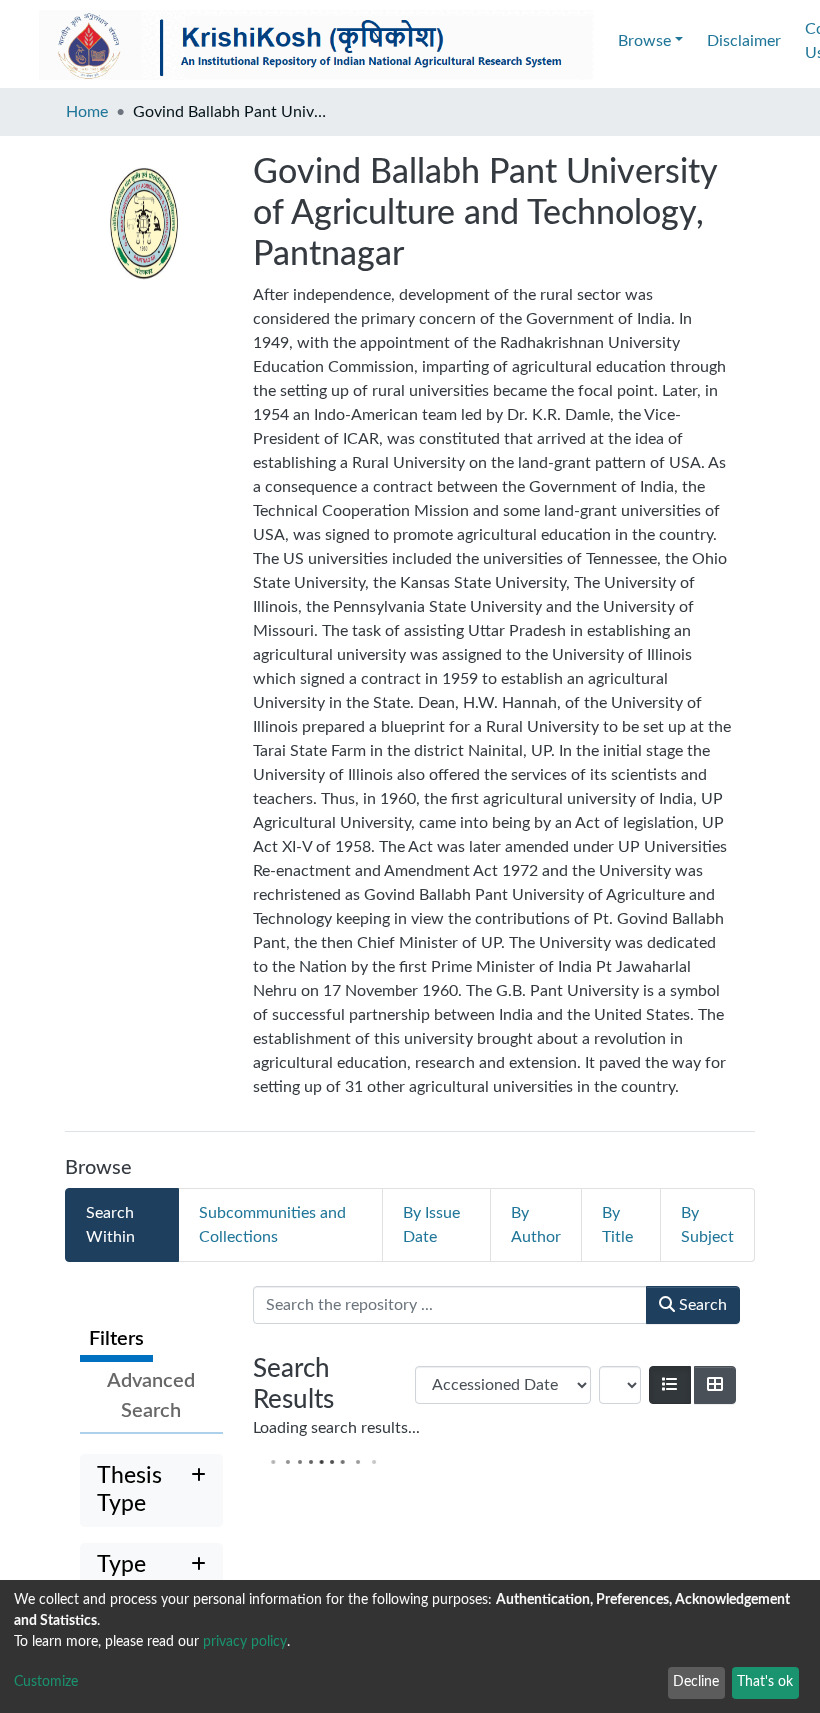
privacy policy (245, 1642)
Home (87, 112)
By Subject (707, 1225)
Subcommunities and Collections (272, 1225)
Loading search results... (336, 1428)
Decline (696, 1682)
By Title (617, 1225)
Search (701, 1305)
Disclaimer (744, 41)
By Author (536, 1225)
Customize (46, 1682)
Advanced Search (151, 1396)
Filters (116, 1339)
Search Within (110, 1225)
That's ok (765, 1682)
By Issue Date (431, 1225)
